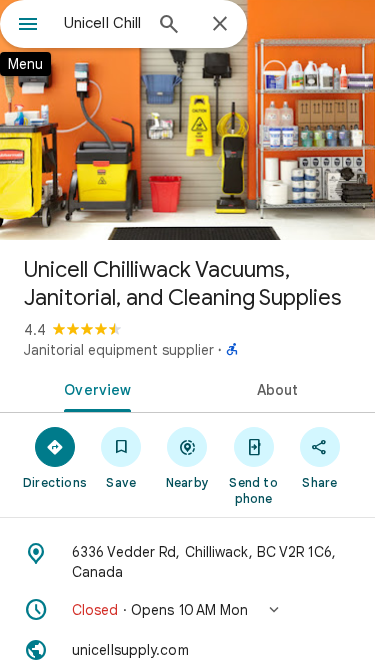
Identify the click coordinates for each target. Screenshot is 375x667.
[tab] (94, 388)
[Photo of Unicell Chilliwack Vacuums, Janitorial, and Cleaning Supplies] (187, 120)
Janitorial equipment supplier (119, 350)
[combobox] (102, 23)
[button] (187, 610)
